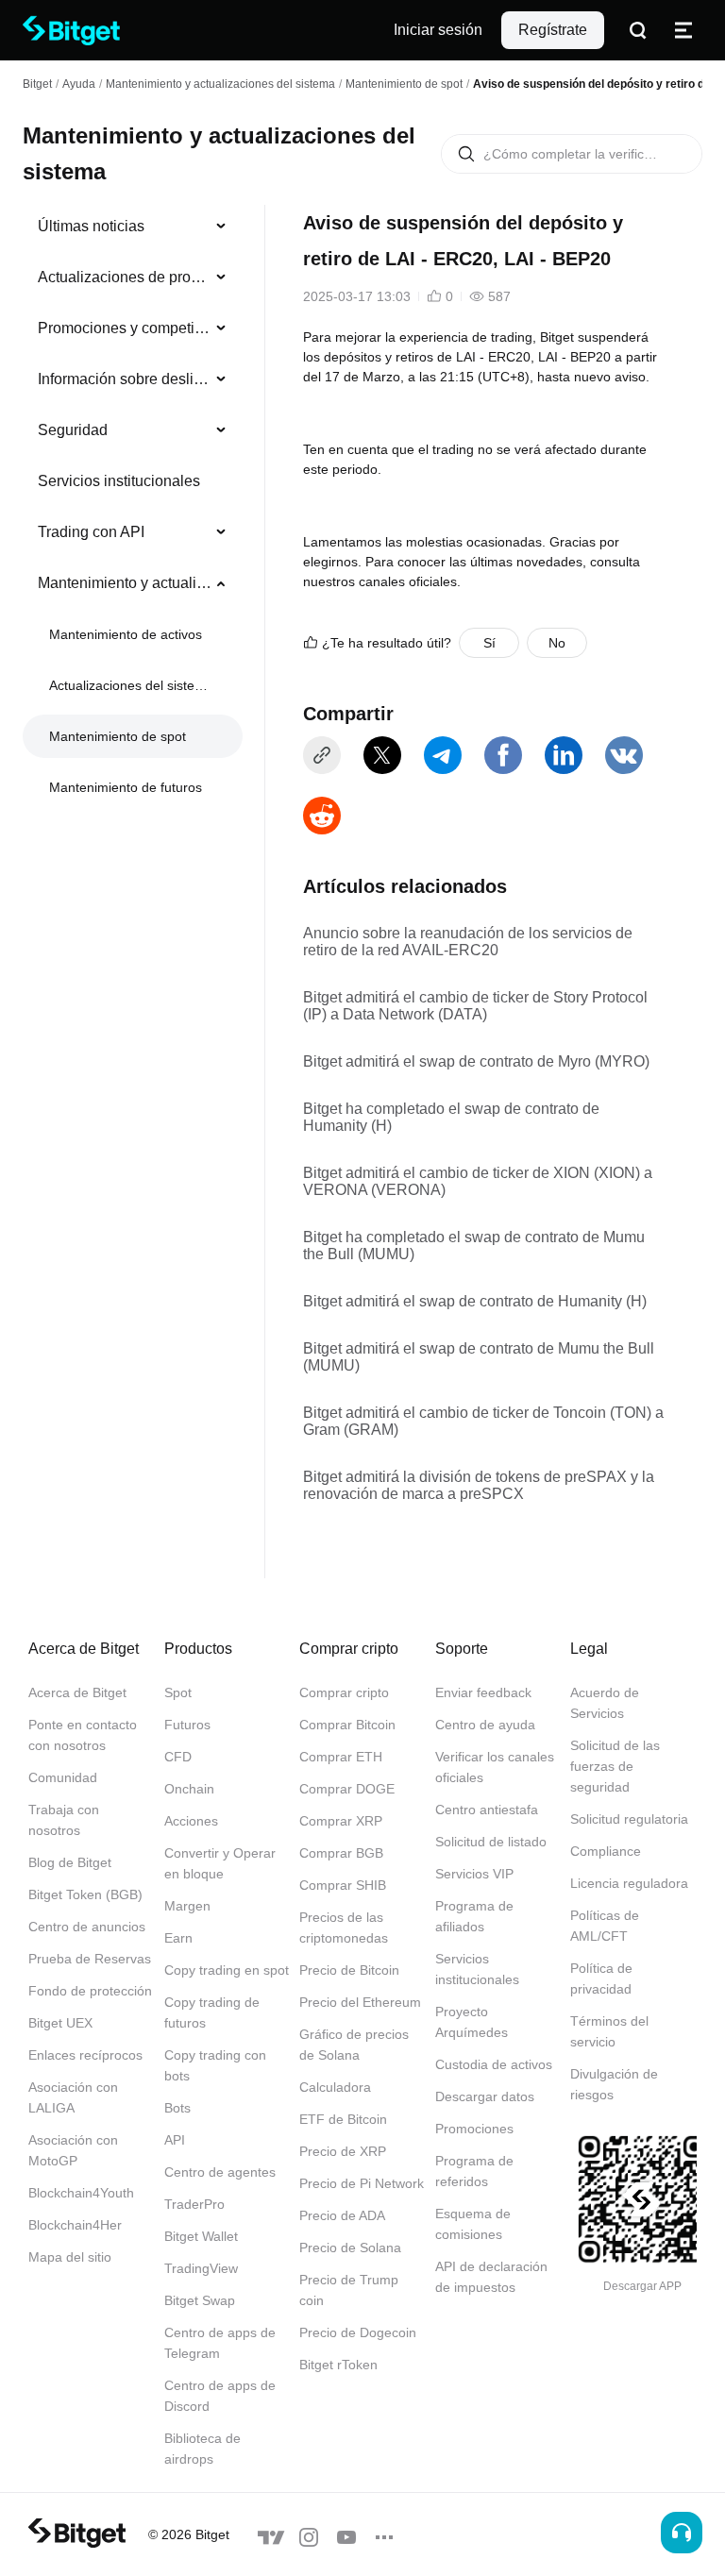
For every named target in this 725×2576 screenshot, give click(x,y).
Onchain (189, 1789)
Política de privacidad (601, 1978)
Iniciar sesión (438, 30)
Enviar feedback (483, 1692)
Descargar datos (485, 2096)
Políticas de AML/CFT (605, 1926)
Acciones (191, 1821)
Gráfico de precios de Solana (354, 2045)
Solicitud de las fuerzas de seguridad (615, 1766)
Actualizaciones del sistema (131, 685)
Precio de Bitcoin (349, 1970)
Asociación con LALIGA (73, 2097)
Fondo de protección (90, 1991)
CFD (178, 1757)
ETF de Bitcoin (343, 2119)
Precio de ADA (342, 2215)
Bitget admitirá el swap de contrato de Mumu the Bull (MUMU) (479, 1357)
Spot (178, 1692)
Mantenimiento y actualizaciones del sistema (220, 84)
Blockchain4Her (75, 2225)
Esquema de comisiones (473, 2224)
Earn (178, 1938)
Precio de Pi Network (362, 2183)
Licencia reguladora (629, 1883)
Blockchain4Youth (81, 2193)
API (175, 2140)
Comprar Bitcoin (347, 1725)
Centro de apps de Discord (220, 2396)
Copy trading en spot (227, 1970)
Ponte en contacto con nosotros (83, 1735)
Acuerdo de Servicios (605, 1703)
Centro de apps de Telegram (220, 2343)
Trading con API (91, 532)
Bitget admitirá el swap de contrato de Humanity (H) (475, 1301)
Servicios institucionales (119, 481)
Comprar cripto (344, 1692)
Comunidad (63, 1777)
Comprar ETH (341, 1757)
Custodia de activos (494, 2064)
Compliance (606, 1851)
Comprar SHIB (343, 1885)
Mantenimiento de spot (404, 84)
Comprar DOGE (347, 1789)
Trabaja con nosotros (64, 1820)
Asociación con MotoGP (73, 2150)
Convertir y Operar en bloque (220, 1863)
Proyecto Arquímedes (472, 2022)
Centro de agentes (220, 2172)
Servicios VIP (474, 1874)
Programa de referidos (474, 2171)
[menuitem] (133, 227)
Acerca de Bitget (77, 1692)
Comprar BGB (341, 1853)
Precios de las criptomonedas (344, 1928)
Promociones (474, 2129)
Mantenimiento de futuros (126, 787)
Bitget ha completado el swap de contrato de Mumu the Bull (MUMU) (474, 1246)
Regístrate (553, 30)
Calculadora (335, 2087)
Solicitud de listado (491, 1842)
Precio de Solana (350, 2248)
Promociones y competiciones (125, 328)
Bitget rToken (338, 2365)
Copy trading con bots (215, 2065)
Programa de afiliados (474, 1916)
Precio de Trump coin (349, 2290)
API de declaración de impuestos (491, 2277)
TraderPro (194, 2204)
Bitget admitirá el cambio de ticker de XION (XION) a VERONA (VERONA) (478, 1181)
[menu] (132, 511)
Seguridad (73, 430)
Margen (187, 1906)
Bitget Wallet (201, 2236)
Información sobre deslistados (125, 379)
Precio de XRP (343, 2151)
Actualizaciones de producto (125, 277)
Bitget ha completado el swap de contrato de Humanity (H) (451, 1117)
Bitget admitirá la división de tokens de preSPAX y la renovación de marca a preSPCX (479, 1485)
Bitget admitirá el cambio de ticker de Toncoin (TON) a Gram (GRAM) (483, 1421)
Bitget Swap (200, 2300)
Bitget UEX (60, 2023)
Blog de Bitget (70, 1862)
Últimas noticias (91, 226)
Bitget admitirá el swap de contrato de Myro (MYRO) (476, 1061)
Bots (177, 2108)
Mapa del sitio (70, 2257)
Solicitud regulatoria (629, 1819)
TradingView (201, 2268)
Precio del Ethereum (360, 2002)
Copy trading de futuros (212, 2012)
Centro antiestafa (487, 1810)
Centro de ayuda (485, 1725)
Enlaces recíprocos (85, 2055)
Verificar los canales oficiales (495, 1767)
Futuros (187, 1725)
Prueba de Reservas (90, 1959)
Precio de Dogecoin (358, 2332)
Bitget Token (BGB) (85, 1894)
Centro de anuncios (87, 1927)
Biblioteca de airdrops (202, 2449)
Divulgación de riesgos (614, 2084)
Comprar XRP (341, 1821)
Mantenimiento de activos (126, 634)
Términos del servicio (609, 2031)
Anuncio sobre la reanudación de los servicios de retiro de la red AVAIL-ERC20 (468, 942)
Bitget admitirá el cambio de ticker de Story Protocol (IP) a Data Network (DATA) (475, 1006)
